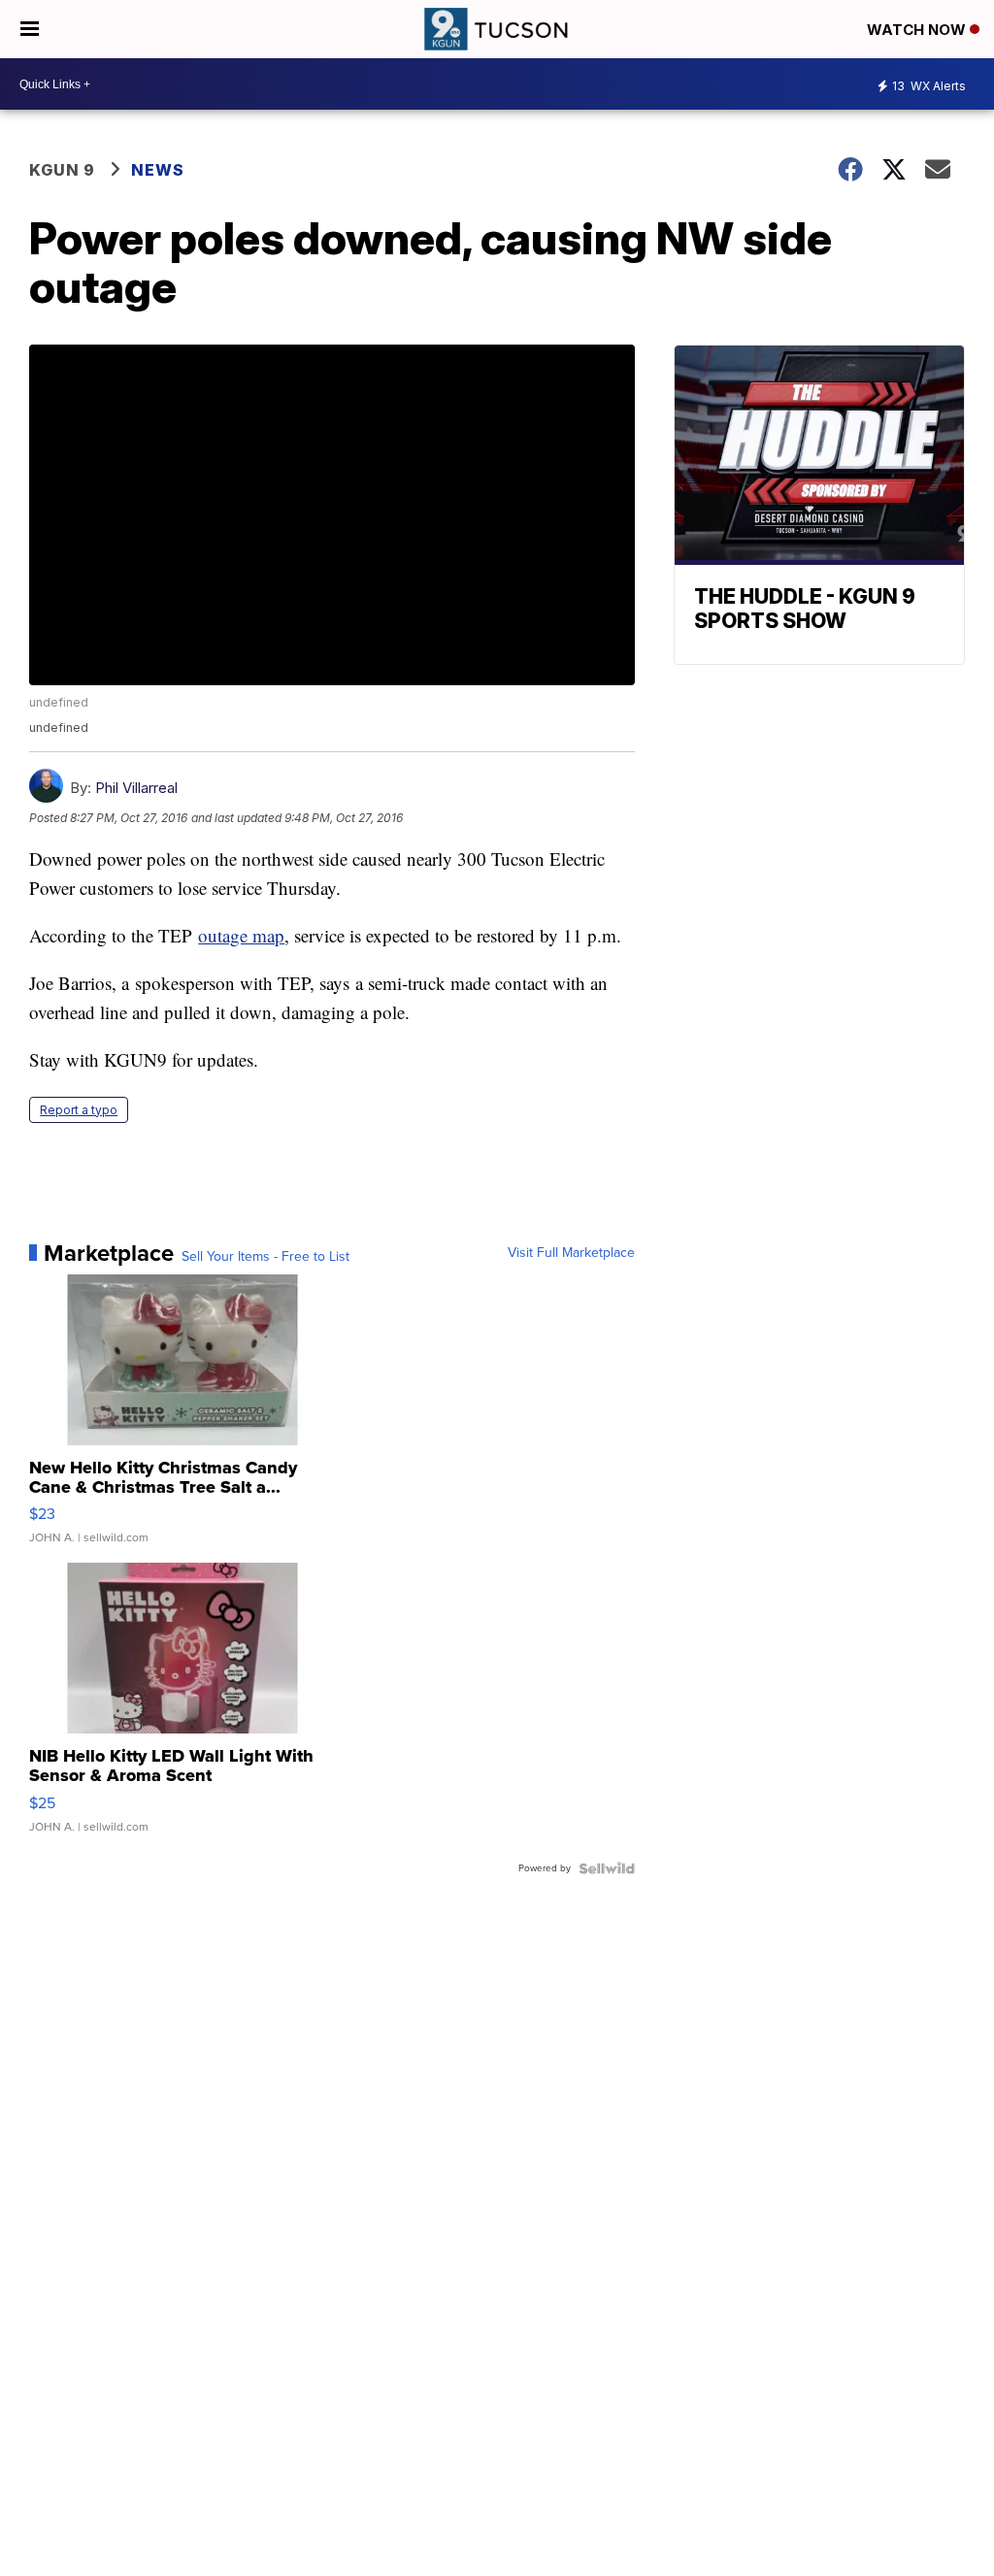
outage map (241, 935)
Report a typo (79, 1110)
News (158, 170)
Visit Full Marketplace (571, 1253)
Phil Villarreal (136, 788)
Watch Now (918, 30)
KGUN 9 (62, 170)
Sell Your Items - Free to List (265, 1257)
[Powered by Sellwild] (607, 1868)
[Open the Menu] (30, 29)
